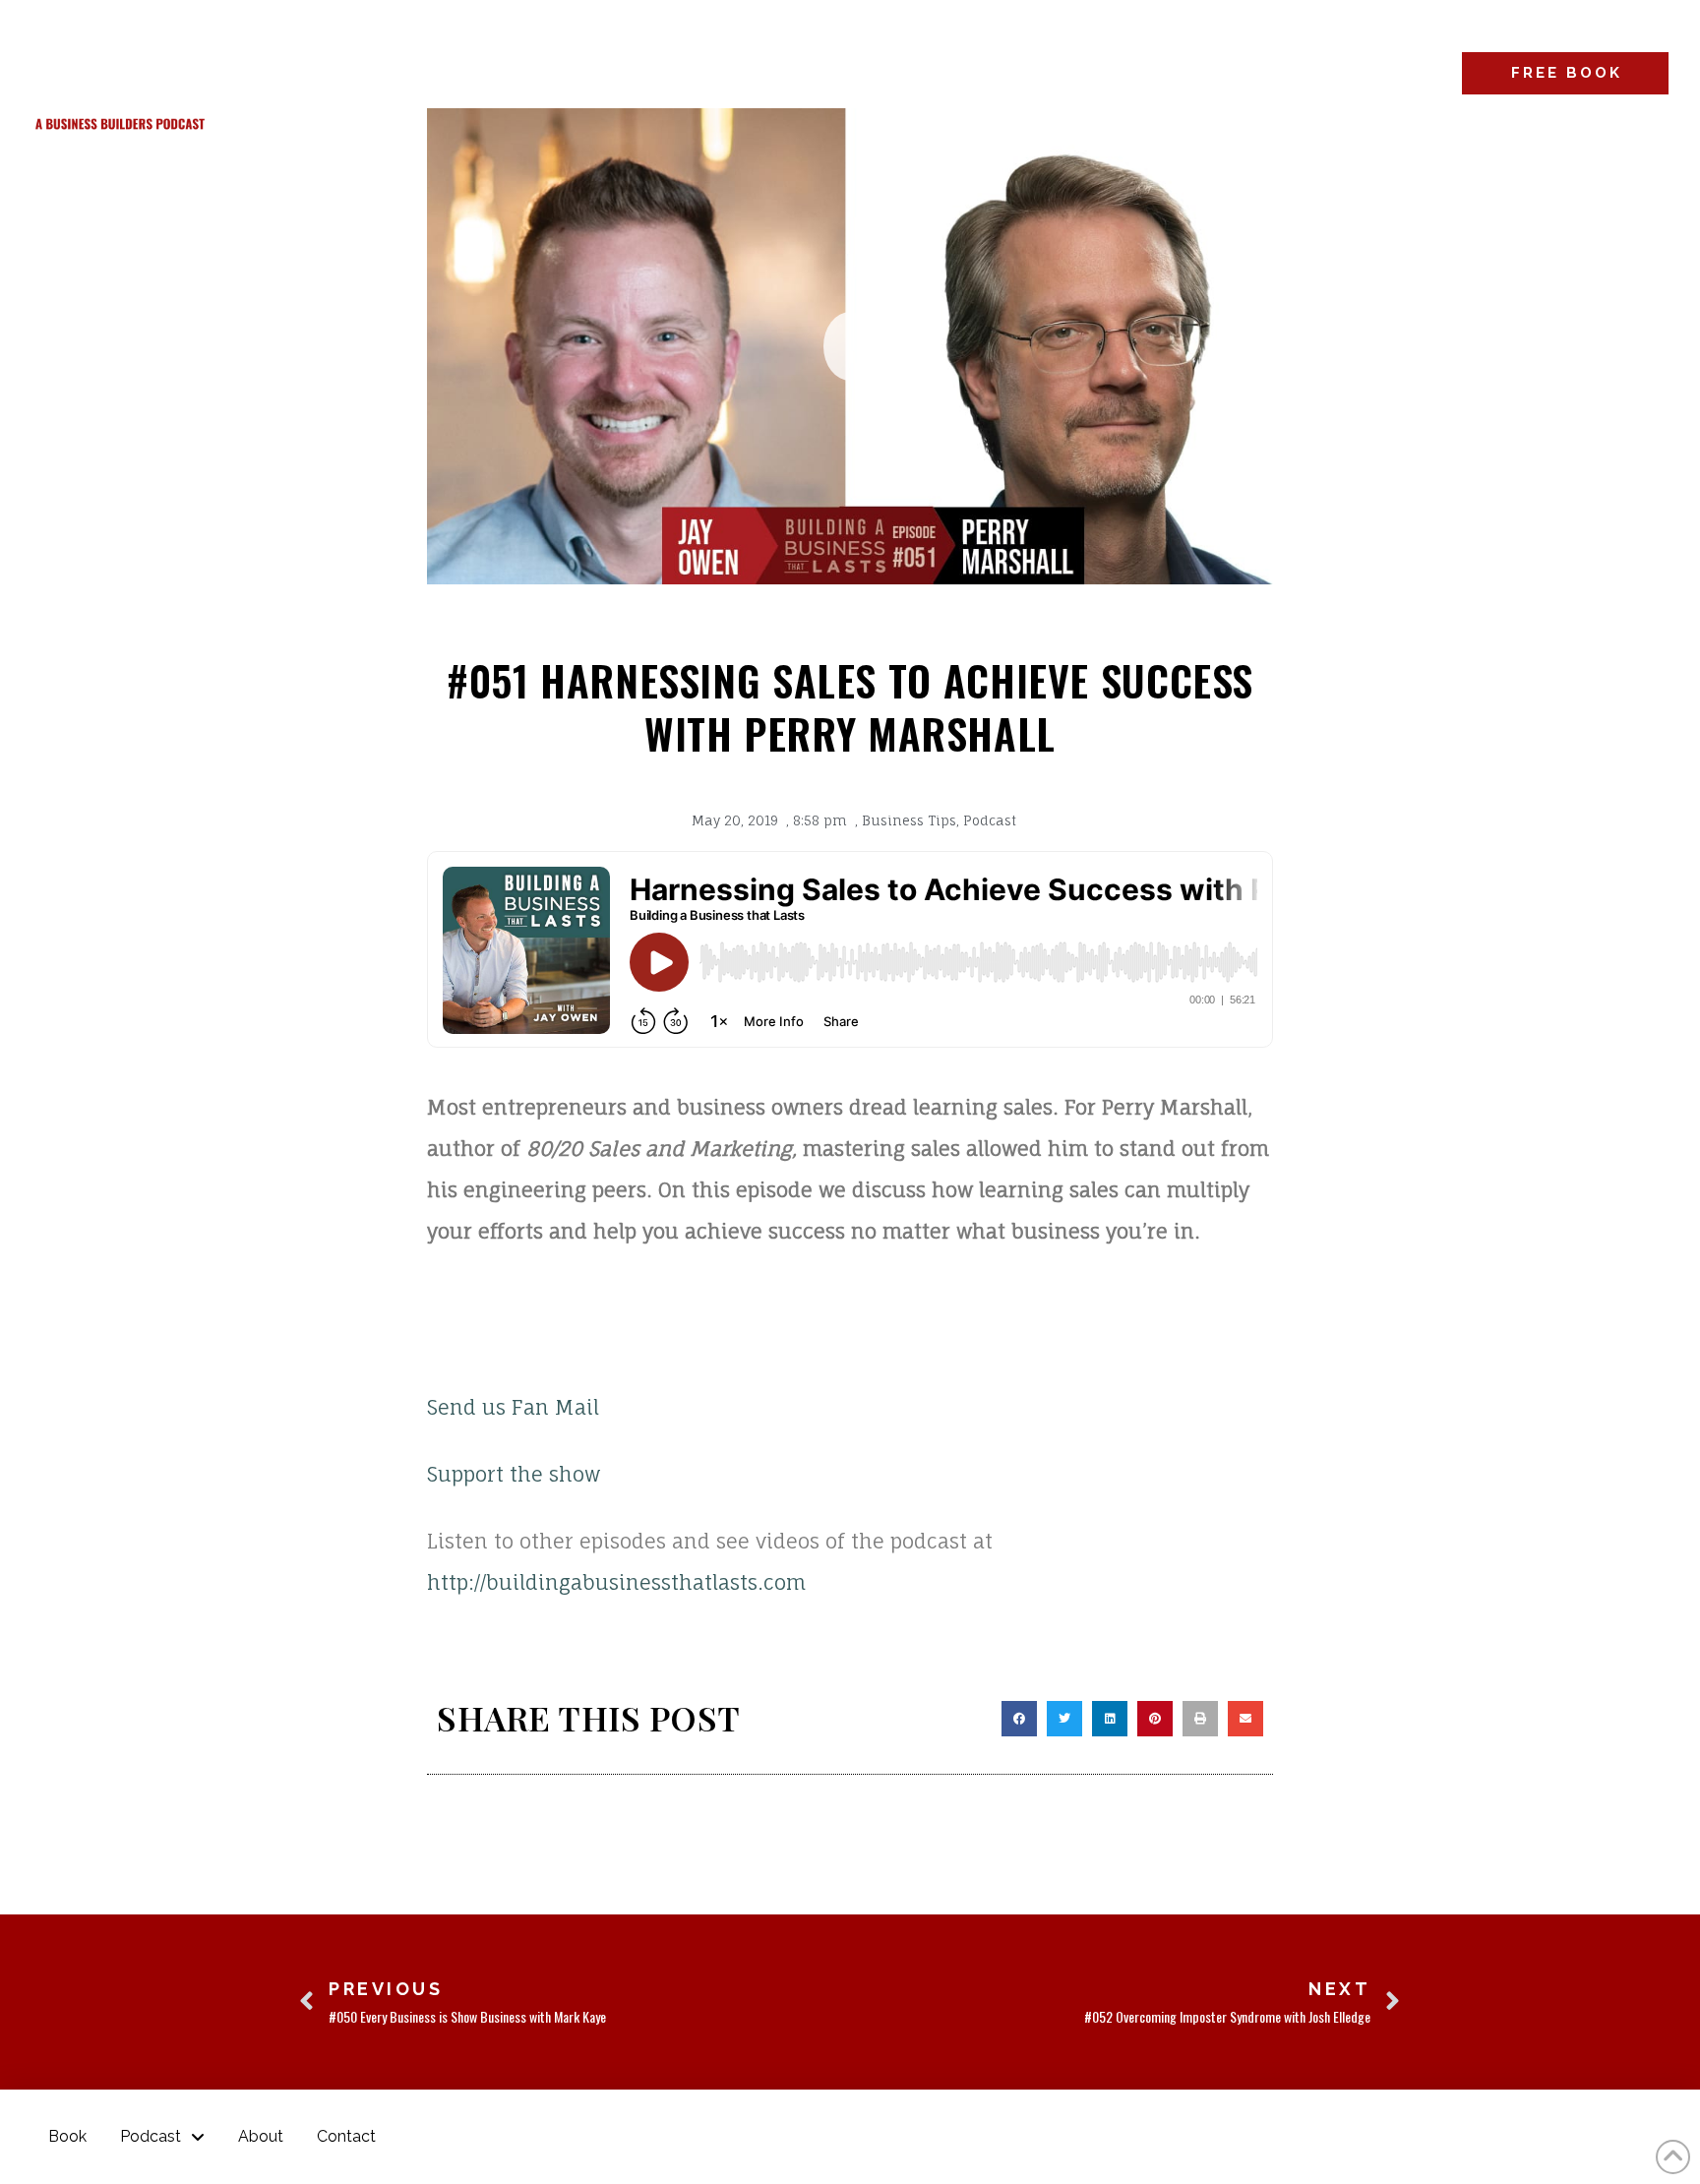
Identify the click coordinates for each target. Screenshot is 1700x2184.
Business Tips (909, 820)
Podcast (990, 820)
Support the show (514, 1474)
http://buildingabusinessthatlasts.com (616, 1582)
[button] (850, 346)
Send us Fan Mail (513, 1407)
